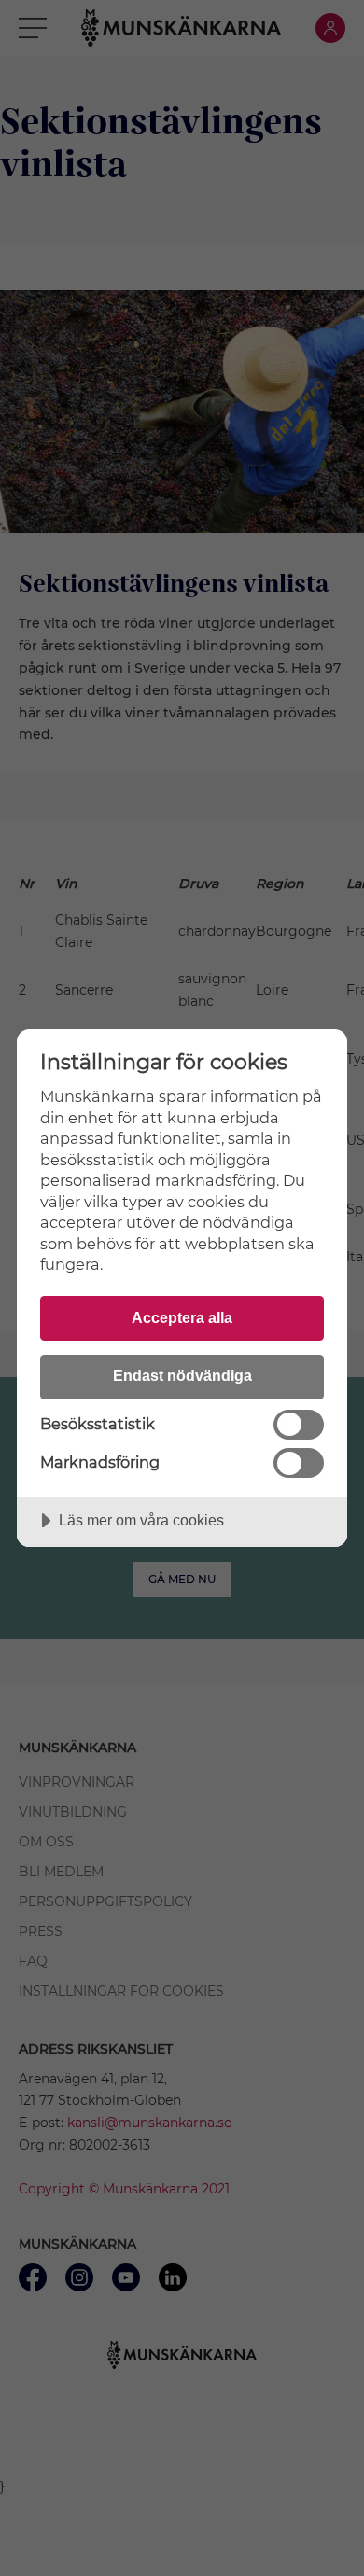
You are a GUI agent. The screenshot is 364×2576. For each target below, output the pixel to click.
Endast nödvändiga (182, 1375)
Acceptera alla (182, 1317)
